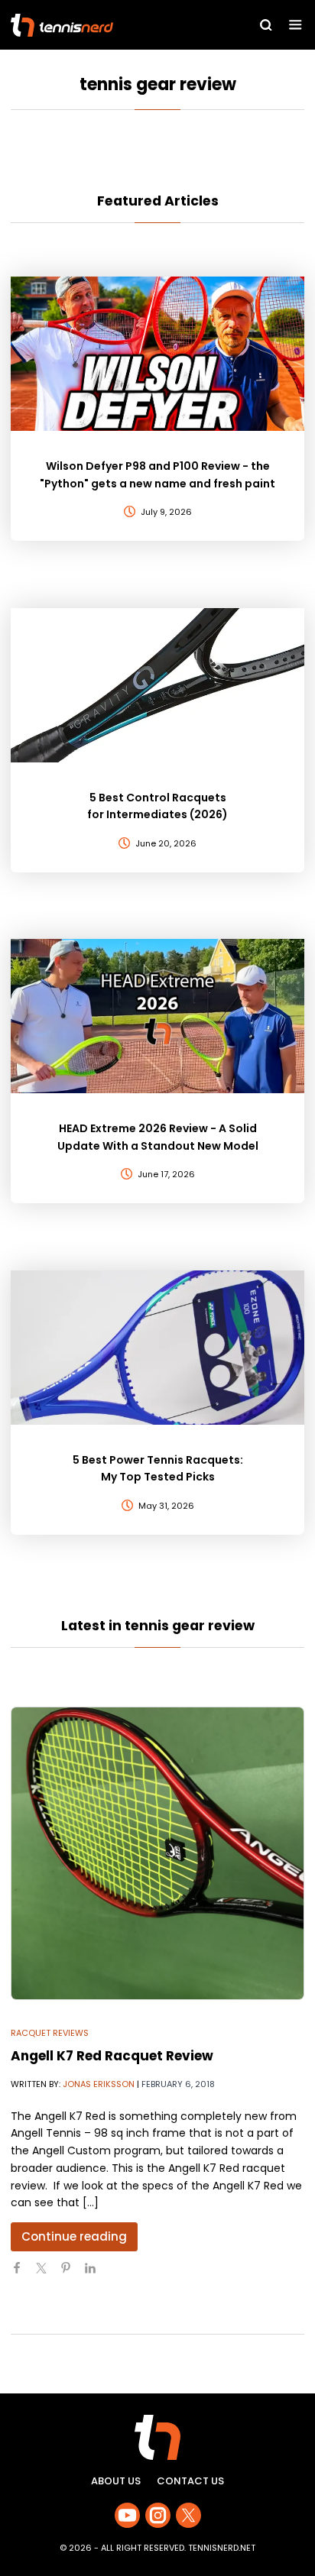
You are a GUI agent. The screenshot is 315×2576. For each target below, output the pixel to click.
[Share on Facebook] (23, 2274)
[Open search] (266, 25)
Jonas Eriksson (99, 2084)
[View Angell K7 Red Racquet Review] (157, 1853)
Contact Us (190, 2481)
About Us (116, 2481)
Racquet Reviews (50, 2033)
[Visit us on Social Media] (127, 2515)
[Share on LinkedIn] (96, 2274)
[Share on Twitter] (47, 2274)
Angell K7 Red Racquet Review (112, 2056)
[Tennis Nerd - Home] (100, 25)
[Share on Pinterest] (72, 2274)
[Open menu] (296, 25)
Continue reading (74, 2236)
